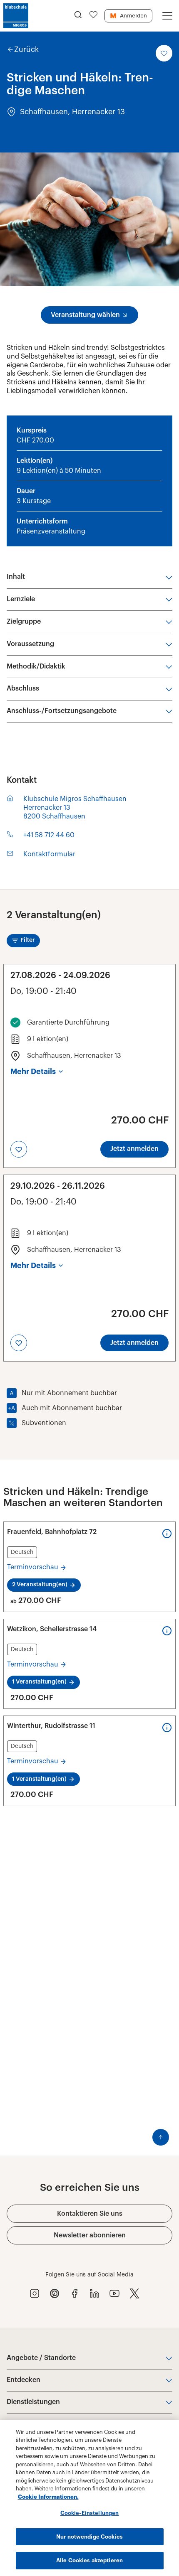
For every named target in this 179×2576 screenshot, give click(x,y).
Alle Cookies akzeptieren (89, 2560)
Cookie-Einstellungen (90, 2513)
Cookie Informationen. (48, 2497)
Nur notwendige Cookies (89, 2537)
